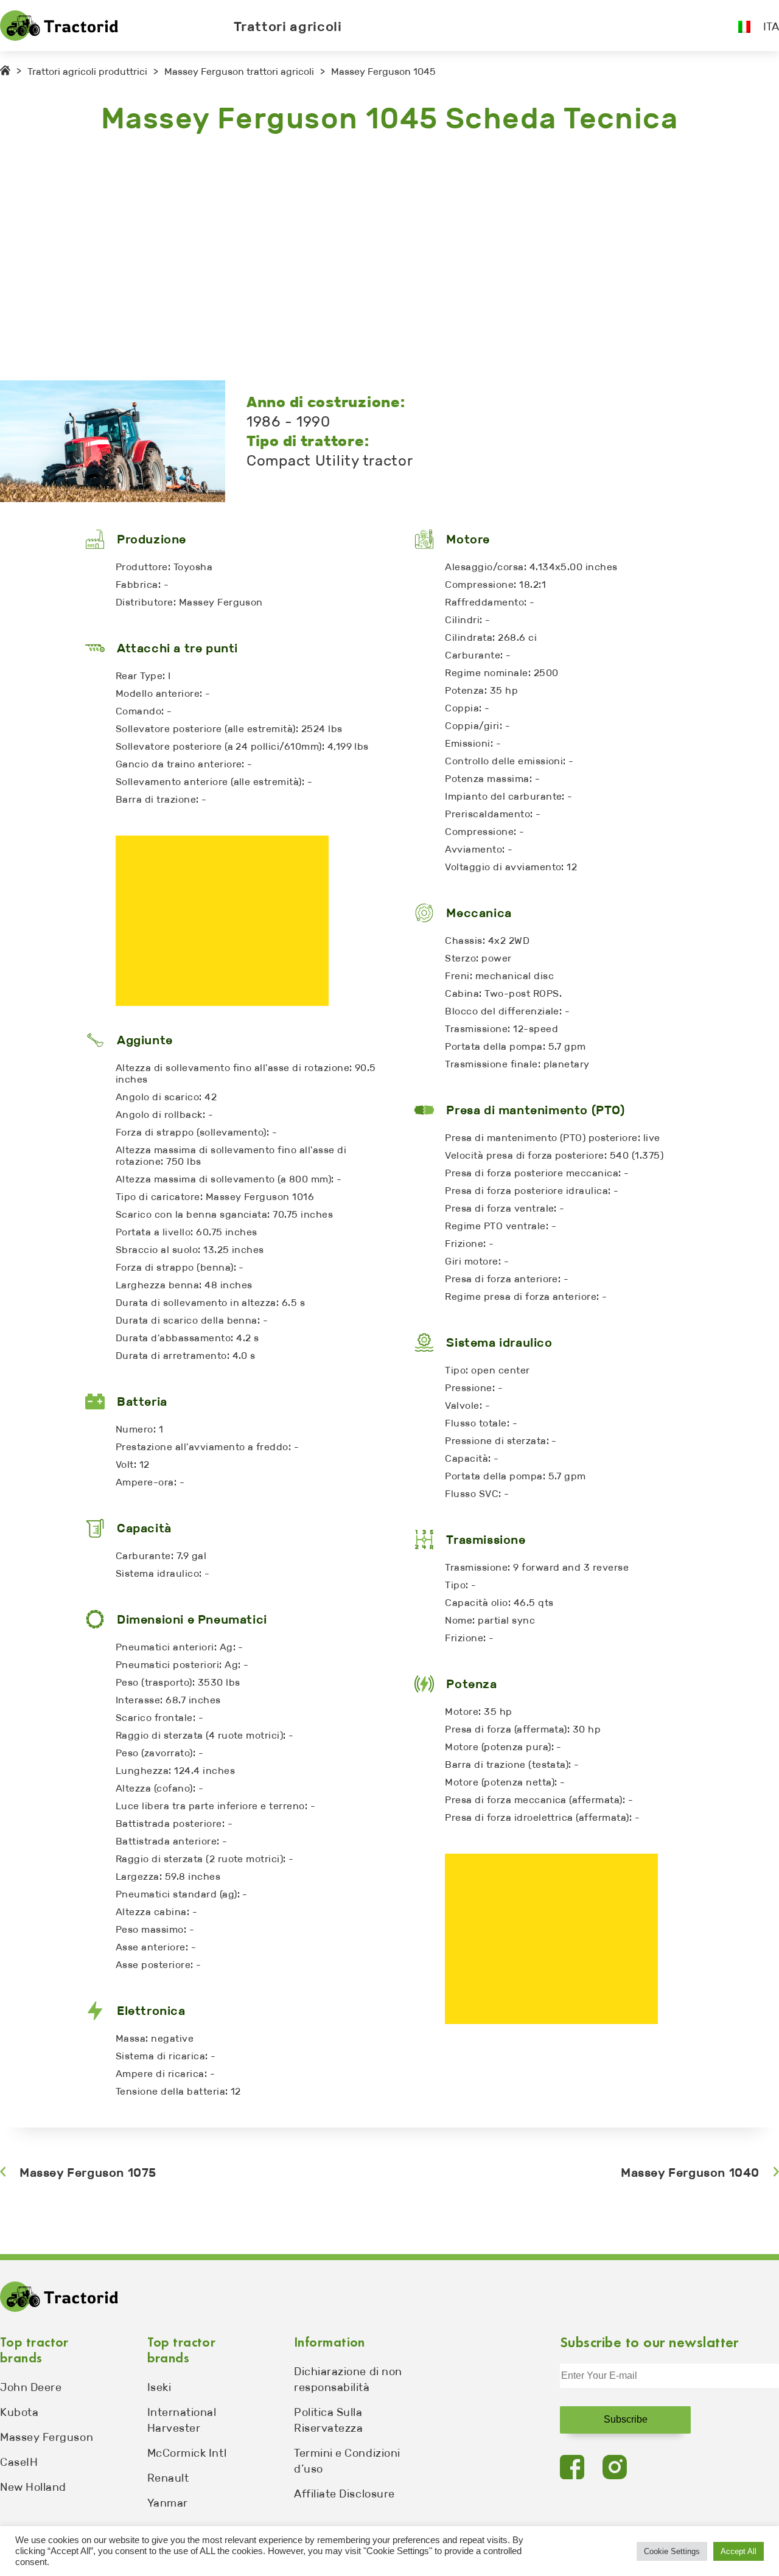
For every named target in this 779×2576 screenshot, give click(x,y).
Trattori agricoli (288, 26)
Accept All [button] (739, 2551)
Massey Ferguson (47, 2437)
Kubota (19, 2412)
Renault (168, 2478)
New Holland (33, 2487)
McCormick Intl (187, 2453)
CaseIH (19, 2462)
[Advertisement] (365, 259)
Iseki (159, 2387)
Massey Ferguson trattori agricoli (239, 72)
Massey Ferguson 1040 (690, 2173)
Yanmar (168, 2503)
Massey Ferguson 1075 (88, 2173)
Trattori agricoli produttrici (87, 72)
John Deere (31, 2387)
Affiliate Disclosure (344, 2494)
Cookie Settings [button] (672, 2551)
